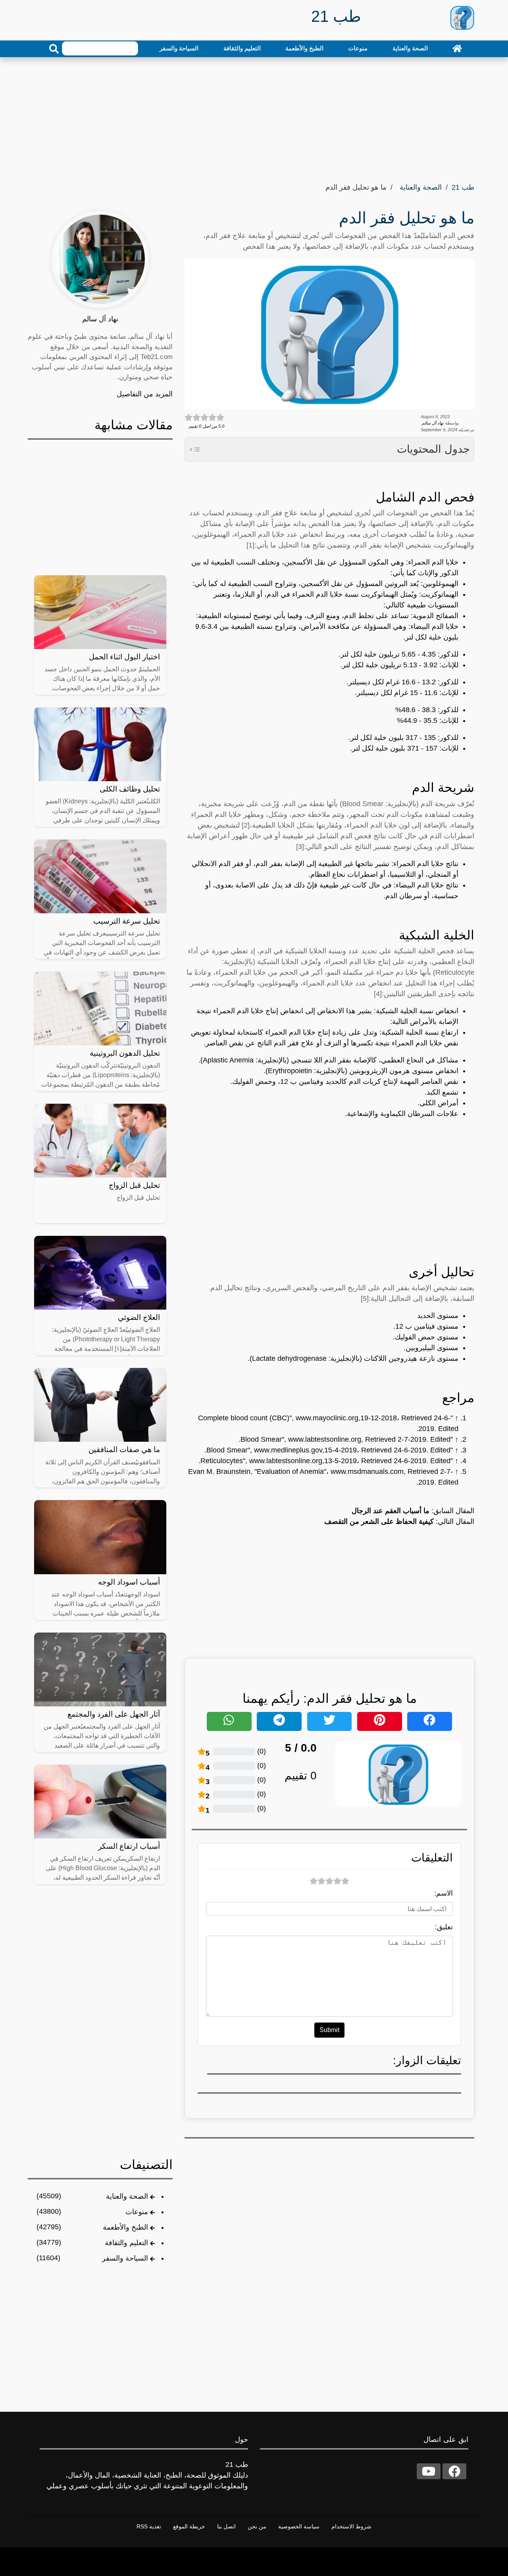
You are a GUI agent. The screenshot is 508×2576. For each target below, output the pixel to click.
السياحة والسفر (179, 48)
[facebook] (454, 2471)
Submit (329, 2030)
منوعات (358, 48)
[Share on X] (330, 1721)
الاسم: (444, 1893)
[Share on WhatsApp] (229, 1721)
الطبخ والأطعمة (304, 48)
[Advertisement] (254, 117)
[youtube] (429, 2471)
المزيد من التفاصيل (145, 394)
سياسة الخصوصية (299, 2526)
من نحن (257, 2526)
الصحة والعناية (410, 48)
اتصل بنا (226, 2526)
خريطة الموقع (189, 2526)
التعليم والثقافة (242, 48)
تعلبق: (444, 1927)
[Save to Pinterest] (380, 1721)
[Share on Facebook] (430, 1721)
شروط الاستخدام (351, 2526)
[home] (457, 48)
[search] (54, 49)
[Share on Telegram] (279, 1721)
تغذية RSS (149, 2526)
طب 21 (463, 187)
